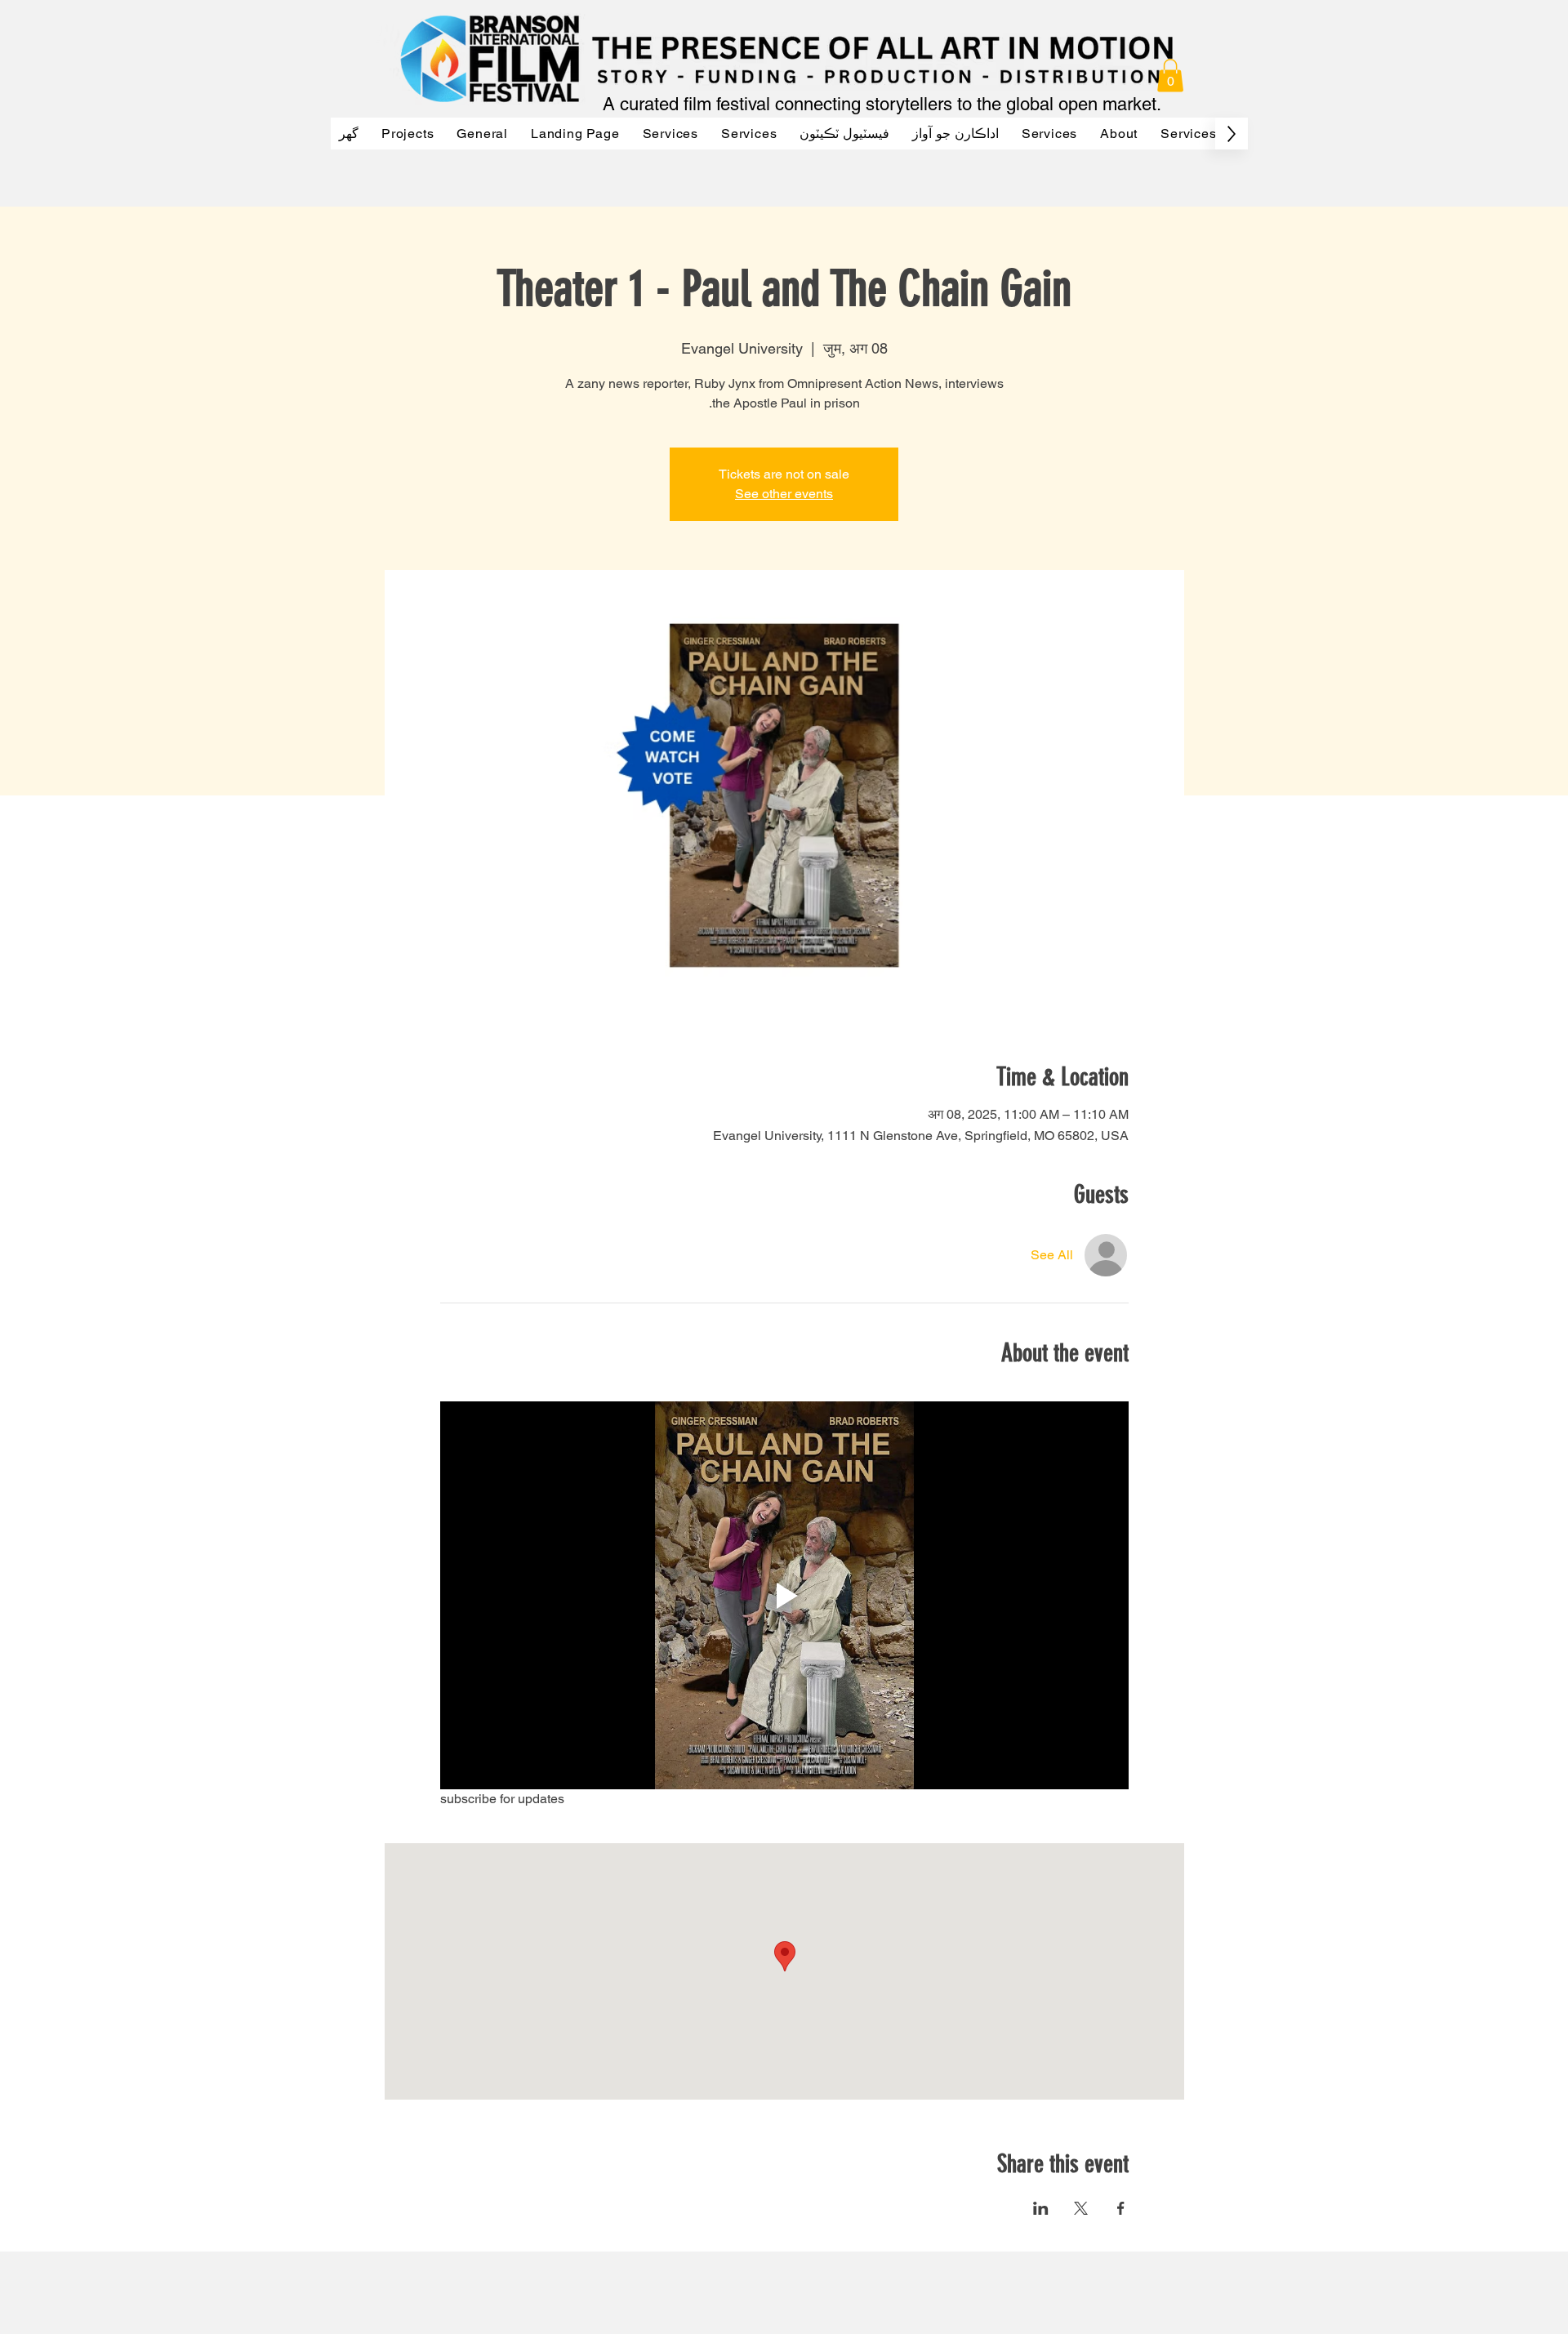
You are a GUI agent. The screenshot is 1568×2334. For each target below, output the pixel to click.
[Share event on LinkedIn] (1041, 2208)
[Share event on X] (1081, 2208)
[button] (1170, 76)
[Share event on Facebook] (1121, 2208)
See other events (784, 494)
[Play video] (784, 1595)
